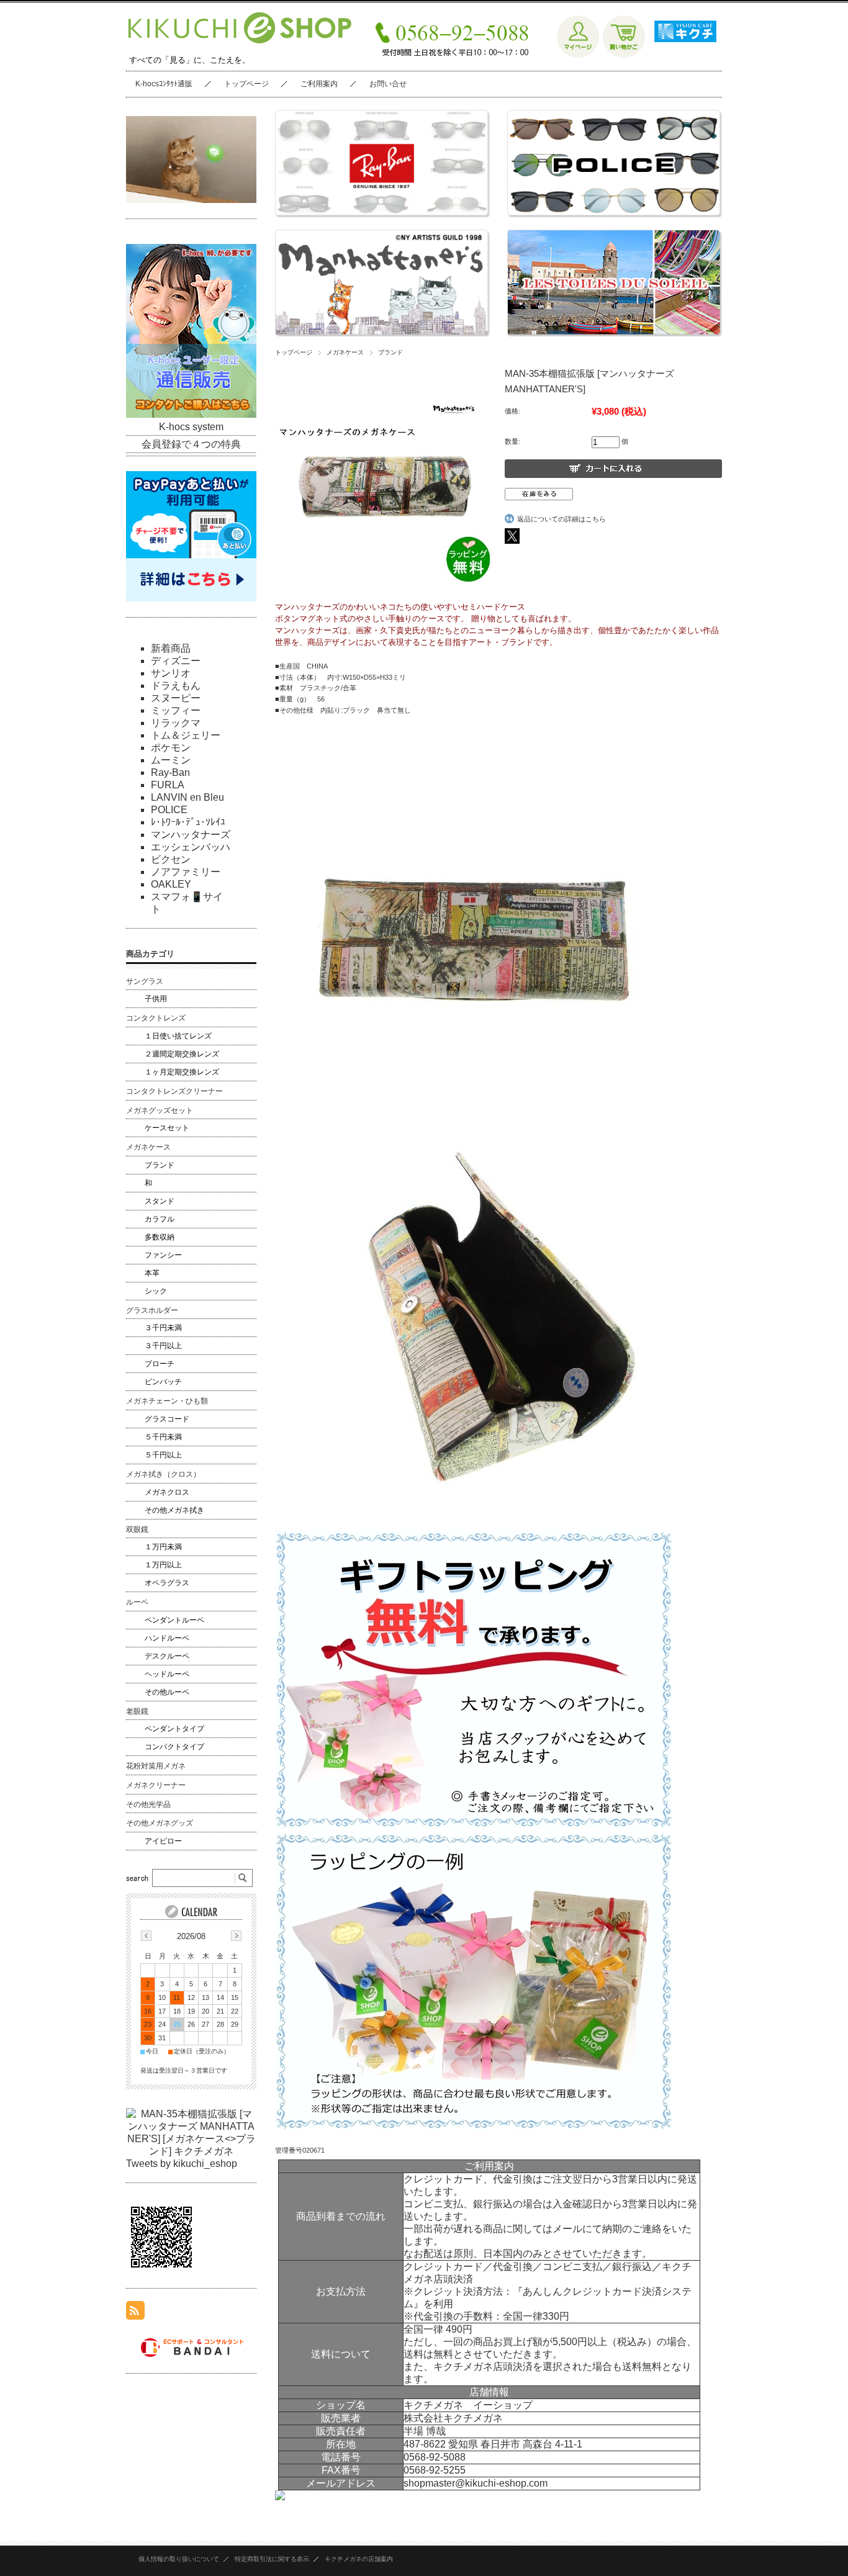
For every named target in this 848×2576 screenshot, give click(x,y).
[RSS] (135, 2313)
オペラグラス (167, 1583)
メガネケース (345, 352)
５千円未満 (163, 1437)
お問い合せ (388, 84)
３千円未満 (163, 1328)
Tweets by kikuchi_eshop (182, 2164)
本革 (152, 1273)
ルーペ (137, 1602)
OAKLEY (171, 884)
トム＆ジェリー (186, 735)
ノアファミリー (186, 872)
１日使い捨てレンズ (178, 1036)
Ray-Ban (170, 772)
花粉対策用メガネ (156, 1766)
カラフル (160, 1219)
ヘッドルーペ (167, 1674)
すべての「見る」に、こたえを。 (190, 60)
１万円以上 (163, 1565)
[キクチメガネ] (682, 55)
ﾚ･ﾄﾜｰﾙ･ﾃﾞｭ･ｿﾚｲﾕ (188, 822)
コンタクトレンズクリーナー (174, 1091)
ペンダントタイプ (174, 1729)
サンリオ (171, 673)
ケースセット (167, 1128)
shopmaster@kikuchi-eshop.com (476, 2483)
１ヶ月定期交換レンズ (182, 1072)
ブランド (390, 352)
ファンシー (163, 1255)
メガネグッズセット (160, 1110)
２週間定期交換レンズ (182, 1054)
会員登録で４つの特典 (191, 444)
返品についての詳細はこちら (562, 519)
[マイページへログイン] (578, 55)
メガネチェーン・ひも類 (167, 1401)
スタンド (160, 1201)
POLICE (169, 810)
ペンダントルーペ (174, 1620)
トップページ (246, 84)
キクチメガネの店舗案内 (359, 2559)
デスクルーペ (167, 1656)
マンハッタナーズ (191, 835)
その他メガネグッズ (160, 1823)
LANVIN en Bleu (187, 797)
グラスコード (167, 1419)
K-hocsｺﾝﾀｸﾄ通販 (164, 84)
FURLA (168, 785)
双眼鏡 (137, 1529)
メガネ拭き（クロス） (163, 1474)
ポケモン (171, 748)
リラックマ (176, 723)
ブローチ (160, 1364)
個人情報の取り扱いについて (179, 2559)
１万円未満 (163, 1547)
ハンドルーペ (167, 1638)
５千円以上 (163, 1455)
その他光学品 (148, 1804)
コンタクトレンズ (156, 1018)
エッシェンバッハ (191, 847)
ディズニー (176, 661)
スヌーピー (176, 698)
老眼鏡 (137, 1711)
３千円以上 (163, 1346)
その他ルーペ (167, 1692)
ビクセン (171, 859)
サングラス (145, 981)
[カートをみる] (624, 55)
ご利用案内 (319, 84)
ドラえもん (176, 686)
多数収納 (160, 1237)
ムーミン (171, 760)
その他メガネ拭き (174, 1510)
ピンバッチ (163, 1382)
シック (156, 1291)
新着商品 (171, 648)
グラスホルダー (152, 1310)
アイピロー (163, 1841)
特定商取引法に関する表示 (272, 2559)
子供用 (156, 999)
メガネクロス (167, 1492)
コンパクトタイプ (174, 1747)
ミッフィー (176, 710)
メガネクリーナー (156, 1785)
